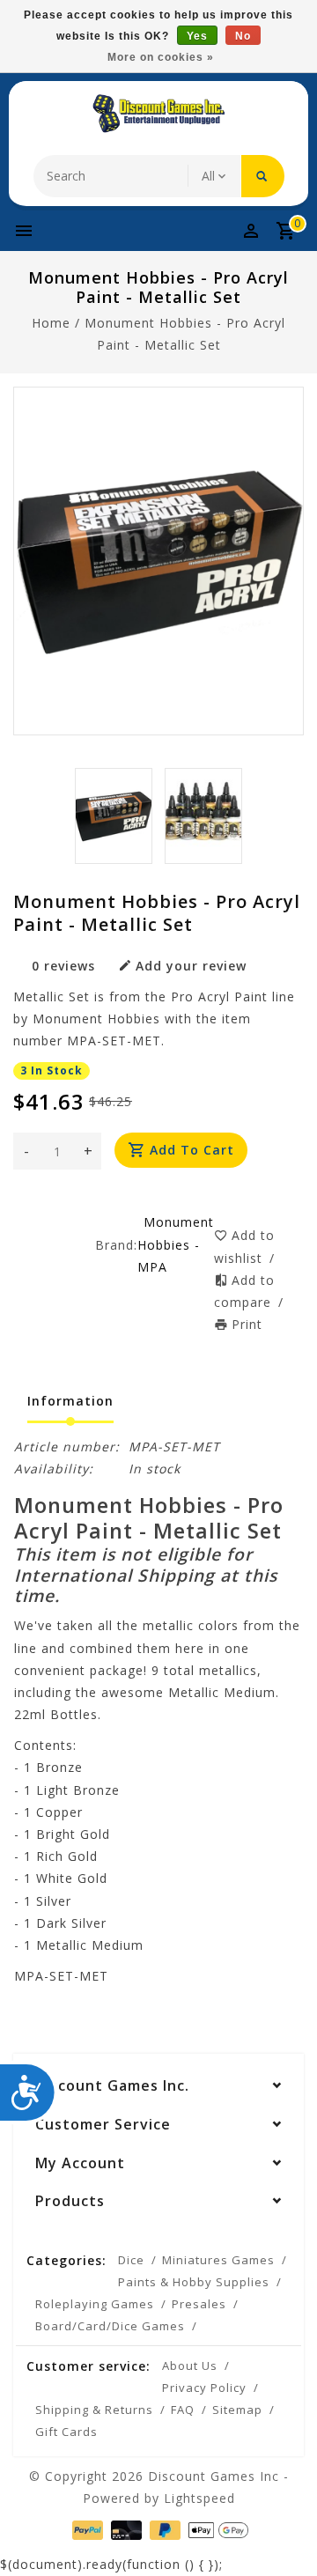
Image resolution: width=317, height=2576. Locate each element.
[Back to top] (282, 2532)
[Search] (263, 176)
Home (51, 323)
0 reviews (63, 966)
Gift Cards (66, 2432)
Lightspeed (199, 2498)
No (243, 36)
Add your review (191, 966)
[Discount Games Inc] (158, 114)
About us (190, 2366)
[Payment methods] (86, 2529)
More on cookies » (161, 57)
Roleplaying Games (95, 2304)
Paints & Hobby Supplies (194, 2282)
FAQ (183, 2410)
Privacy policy (204, 2388)
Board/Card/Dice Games (110, 2326)
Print (247, 1324)
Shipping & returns (94, 2410)
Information (70, 1401)
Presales (199, 2304)
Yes (197, 36)
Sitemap (237, 2410)
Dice (131, 2260)
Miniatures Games (218, 2260)
